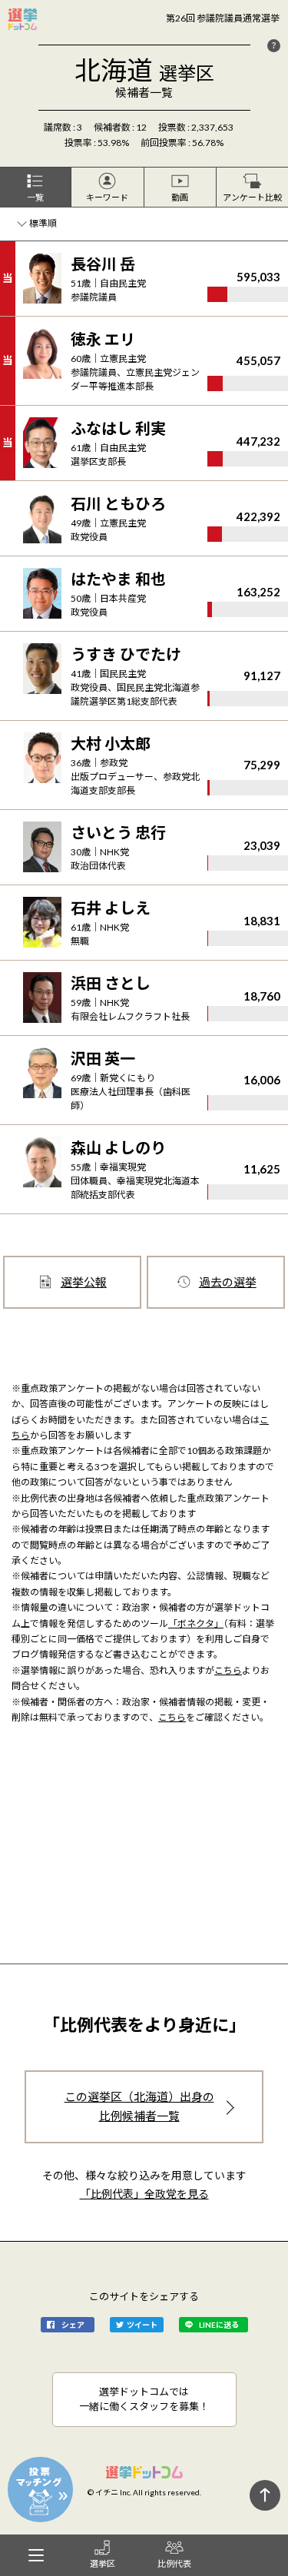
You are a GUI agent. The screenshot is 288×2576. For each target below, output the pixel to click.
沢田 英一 (103, 1058)
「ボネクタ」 (196, 1623)
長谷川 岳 (103, 264)
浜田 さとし (111, 983)
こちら (228, 1670)
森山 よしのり (118, 1147)
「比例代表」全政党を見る (144, 2194)
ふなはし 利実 (118, 428)
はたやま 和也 (118, 579)
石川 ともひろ (118, 503)
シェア (73, 2325)
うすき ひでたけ (126, 654)
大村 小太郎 (111, 743)
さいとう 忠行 (118, 832)
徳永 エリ (103, 339)
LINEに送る (219, 2325)
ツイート (142, 2325)
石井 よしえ (111, 908)
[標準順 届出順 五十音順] (39, 224)
